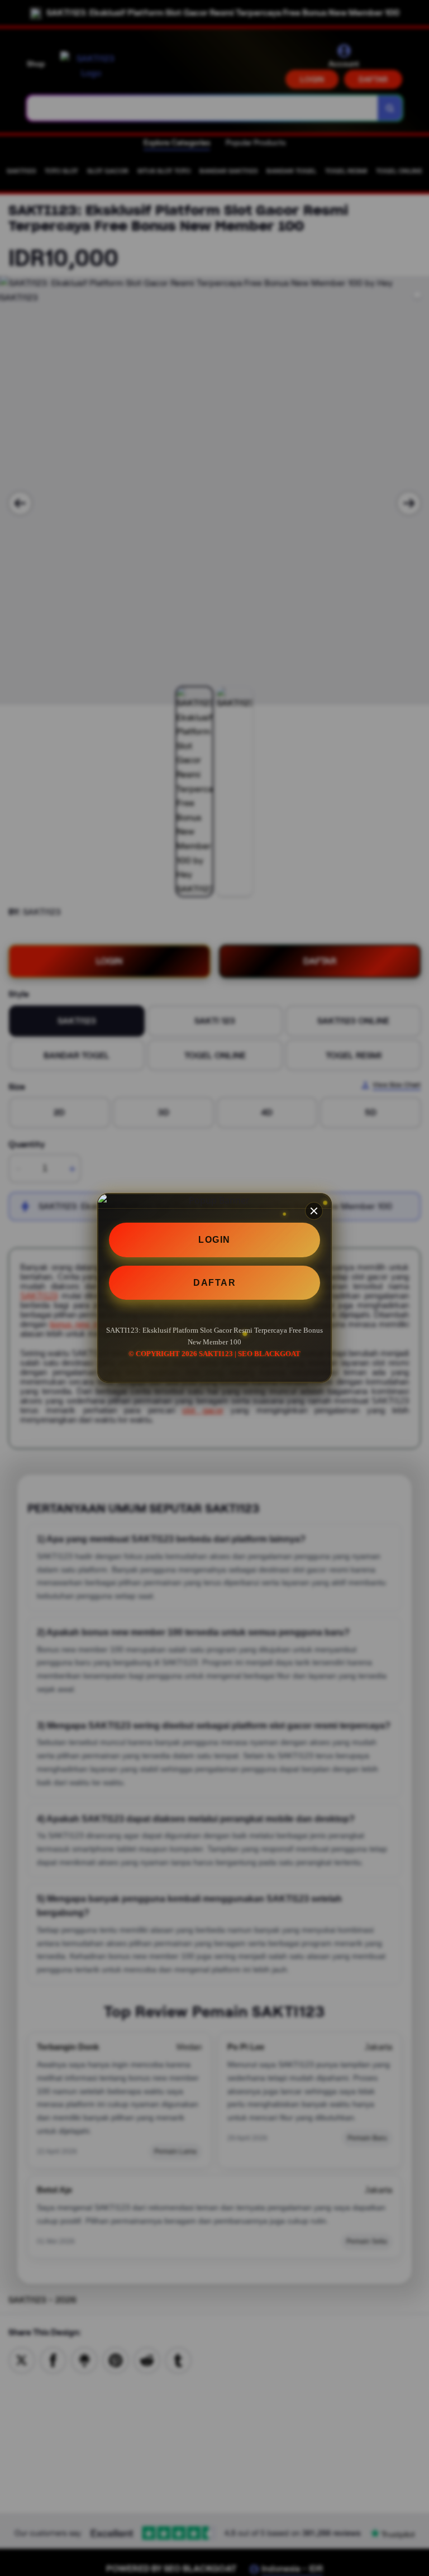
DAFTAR (214, 1283)
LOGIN (214, 1240)
